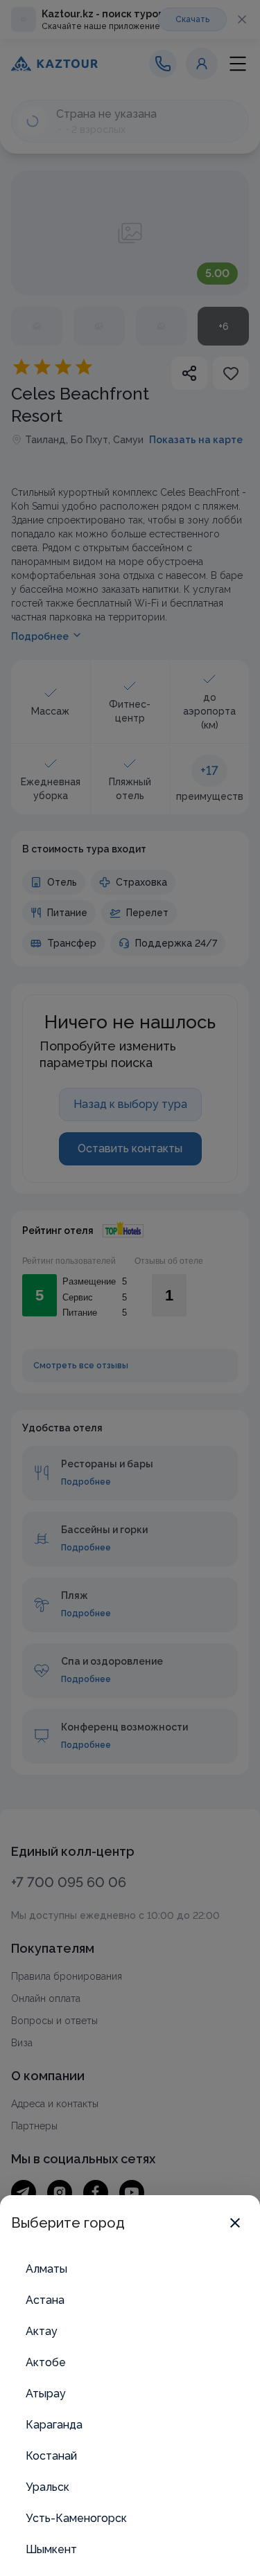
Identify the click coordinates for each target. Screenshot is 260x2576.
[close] (235, 2223)
